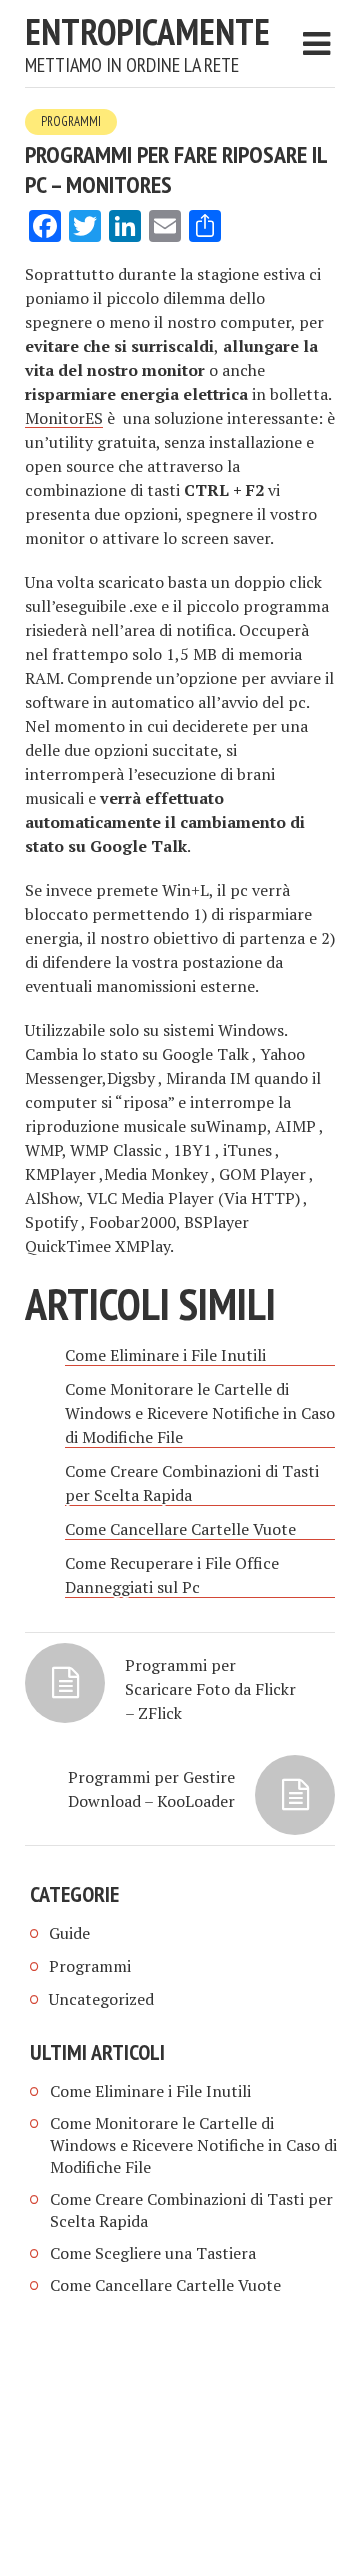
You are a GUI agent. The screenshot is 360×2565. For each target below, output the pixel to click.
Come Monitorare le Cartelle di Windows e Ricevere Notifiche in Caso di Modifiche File (193, 2145)
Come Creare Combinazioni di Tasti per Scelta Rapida (191, 2210)
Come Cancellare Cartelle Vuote (165, 2285)
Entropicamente (147, 31)
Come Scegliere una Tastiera (153, 2253)
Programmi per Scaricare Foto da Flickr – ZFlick (210, 1689)
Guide (69, 1933)
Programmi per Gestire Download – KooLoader (151, 1789)
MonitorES (64, 418)
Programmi (71, 121)
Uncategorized (101, 1999)
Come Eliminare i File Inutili (150, 2091)
